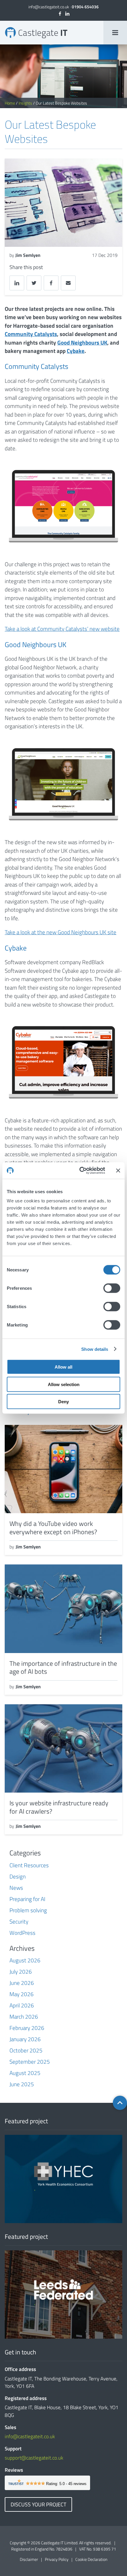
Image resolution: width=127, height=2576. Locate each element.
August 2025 (25, 2073)
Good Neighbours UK (82, 342)
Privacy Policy (57, 2559)
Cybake (76, 351)
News (16, 1888)
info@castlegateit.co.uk (49, 7)
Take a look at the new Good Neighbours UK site (61, 932)
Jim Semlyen (28, 255)
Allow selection (64, 1384)
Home (10, 103)
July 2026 (21, 1971)
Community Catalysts (31, 334)
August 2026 (25, 1960)
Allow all (63, 1367)
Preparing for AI (27, 1899)
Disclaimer (29, 2559)
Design (18, 1876)
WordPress (22, 1933)
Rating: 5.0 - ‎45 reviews (66, 2484)
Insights (25, 103)
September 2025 (30, 2061)
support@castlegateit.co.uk (34, 2458)
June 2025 (22, 2084)
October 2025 (26, 2050)
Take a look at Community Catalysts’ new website (62, 629)
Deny (63, 1402)
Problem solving (28, 1910)
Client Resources (29, 1865)
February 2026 (27, 2028)
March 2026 (24, 2016)
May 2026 (22, 1994)
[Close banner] (118, 1170)
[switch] (112, 1288)
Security (19, 1921)
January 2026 (25, 2039)
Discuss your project (38, 2504)
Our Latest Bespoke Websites (7, 27)
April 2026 (22, 2005)
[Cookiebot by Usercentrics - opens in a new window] (80, 1171)
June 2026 (22, 1983)
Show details (95, 1349)
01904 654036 (85, 7)
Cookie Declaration (91, 2559)
